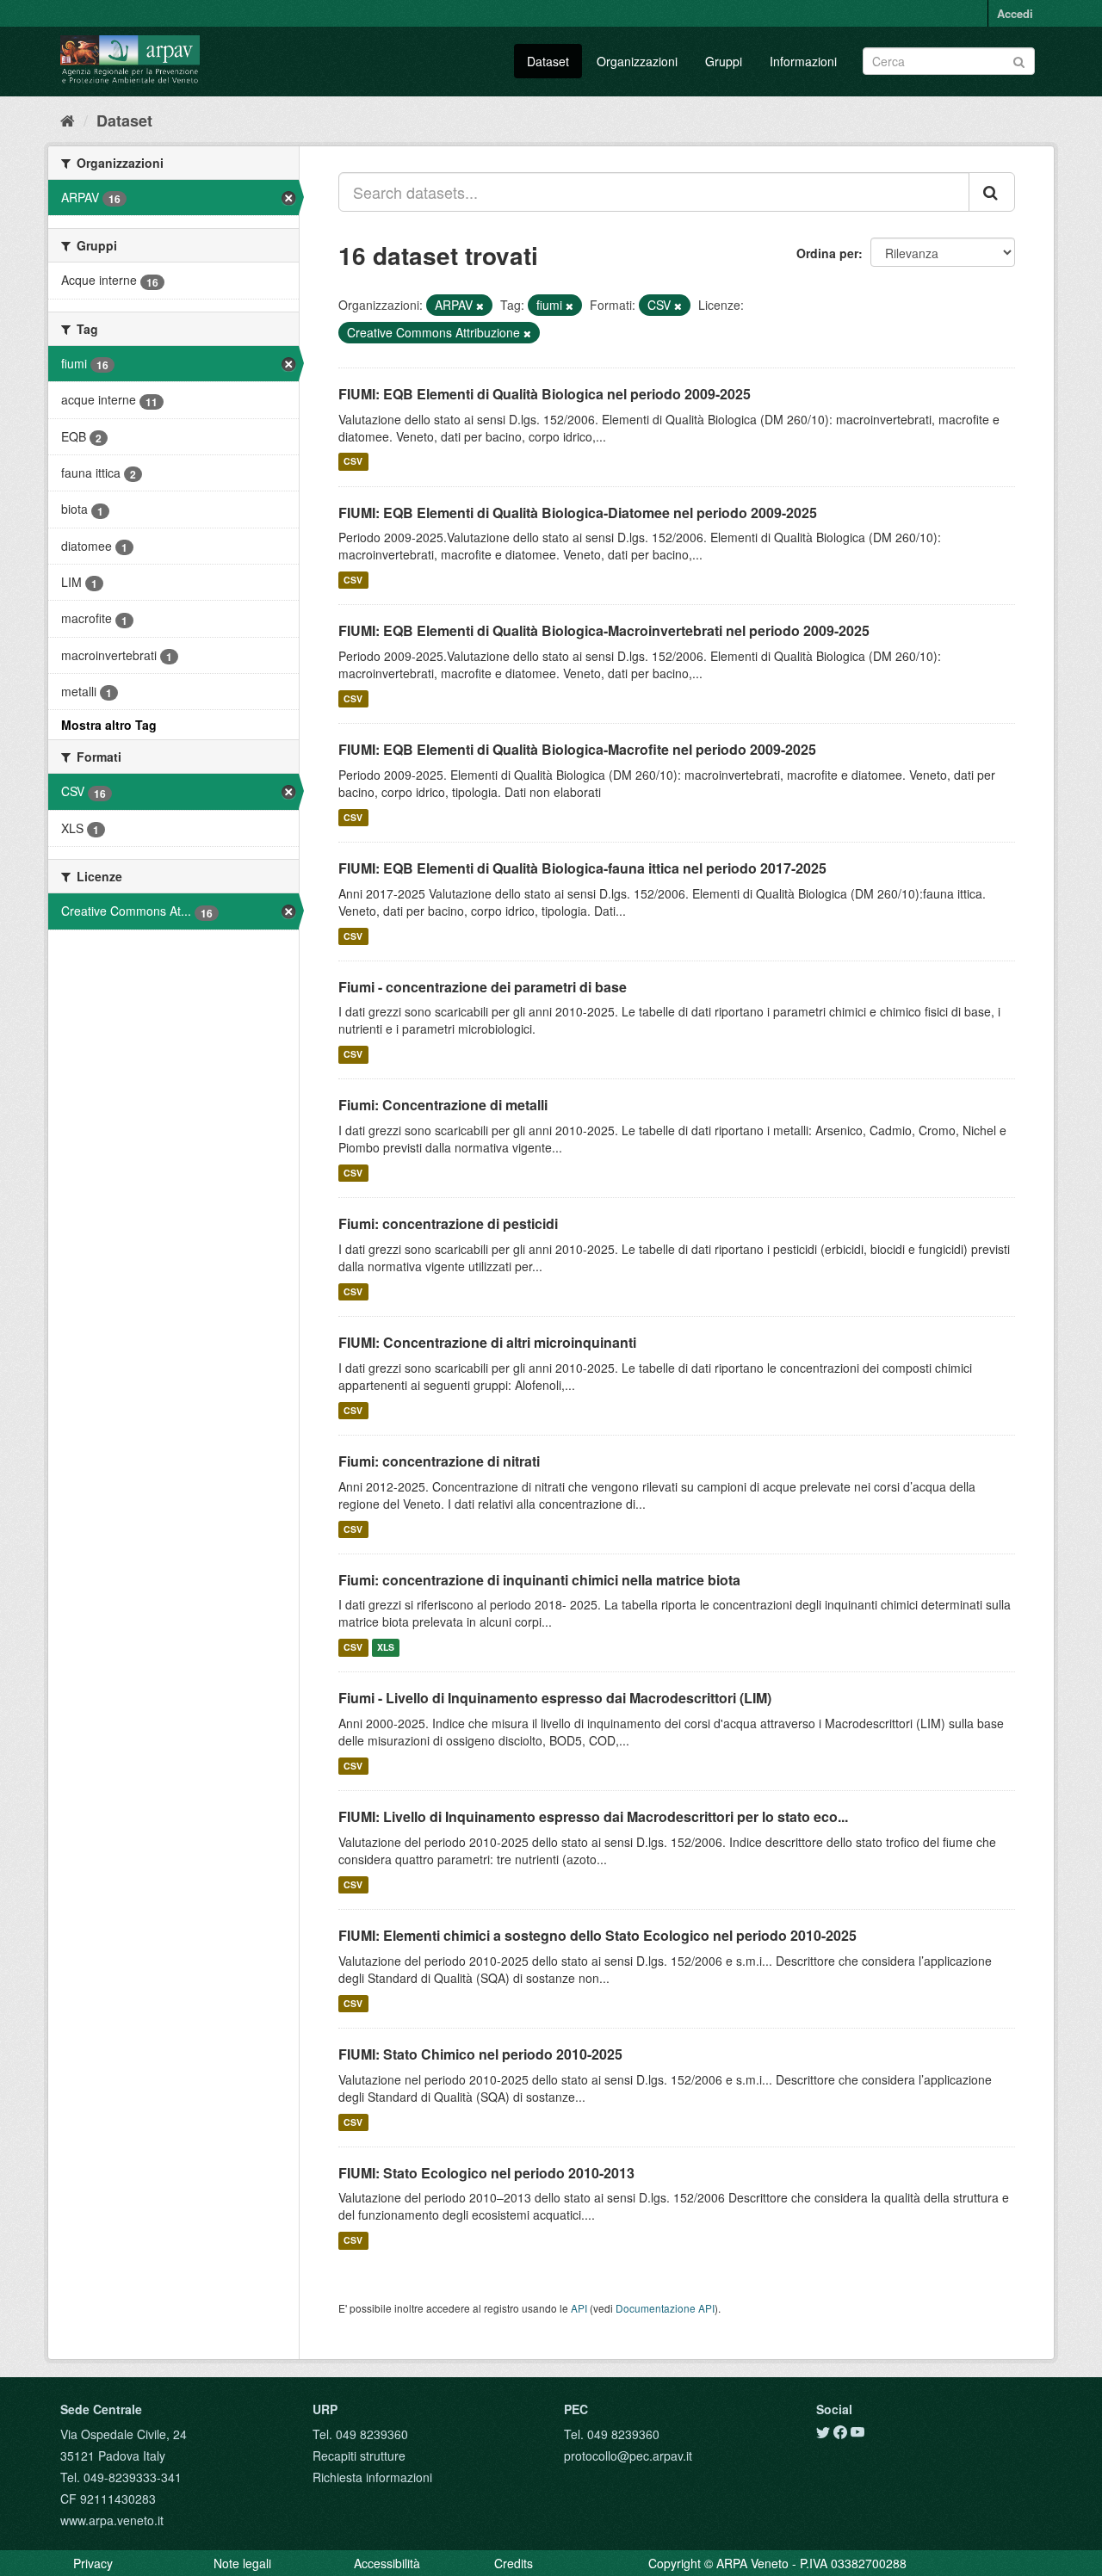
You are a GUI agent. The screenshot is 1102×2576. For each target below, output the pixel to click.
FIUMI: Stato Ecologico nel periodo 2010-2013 (486, 2173)
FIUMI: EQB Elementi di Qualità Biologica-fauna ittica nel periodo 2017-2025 (582, 868)
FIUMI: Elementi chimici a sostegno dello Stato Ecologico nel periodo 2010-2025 (597, 1935)
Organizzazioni (637, 61)
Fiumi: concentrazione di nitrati (439, 1461)
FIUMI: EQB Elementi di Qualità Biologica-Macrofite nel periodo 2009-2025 (577, 749)
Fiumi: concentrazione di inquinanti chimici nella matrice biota (539, 1580)
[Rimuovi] (480, 306)
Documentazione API (665, 2308)
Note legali (242, 2563)
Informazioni (803, 61)
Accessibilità (387, 2563)
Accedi (1015, 13)
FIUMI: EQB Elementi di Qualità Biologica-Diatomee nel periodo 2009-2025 (578, 513)
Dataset (548, 61)
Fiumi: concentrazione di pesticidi (448, 1223)
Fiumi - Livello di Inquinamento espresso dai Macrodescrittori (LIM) (555, 1698)
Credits (514, 2563)
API (579, 2308)
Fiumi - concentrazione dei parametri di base (483, 987)
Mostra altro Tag (109, 725)
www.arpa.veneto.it (112, 2520)
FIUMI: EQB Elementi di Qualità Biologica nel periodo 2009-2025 (545, 394)
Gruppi (724, 61)
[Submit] (1019, 60)
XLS (386, 1647)
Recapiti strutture (359, 2456)
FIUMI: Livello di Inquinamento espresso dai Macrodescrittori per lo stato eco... (593, 1816)
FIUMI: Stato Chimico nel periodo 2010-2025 (480, 2054)
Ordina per (827, 253)
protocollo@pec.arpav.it (628, 2456)
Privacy (93, 2563)
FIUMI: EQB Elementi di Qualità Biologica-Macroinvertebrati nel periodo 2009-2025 (604, 630)
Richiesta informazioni (372, 2477)
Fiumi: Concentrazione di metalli (443, 1105)
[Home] (68, 120)
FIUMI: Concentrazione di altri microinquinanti (487, 1342)
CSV (353, 462)
